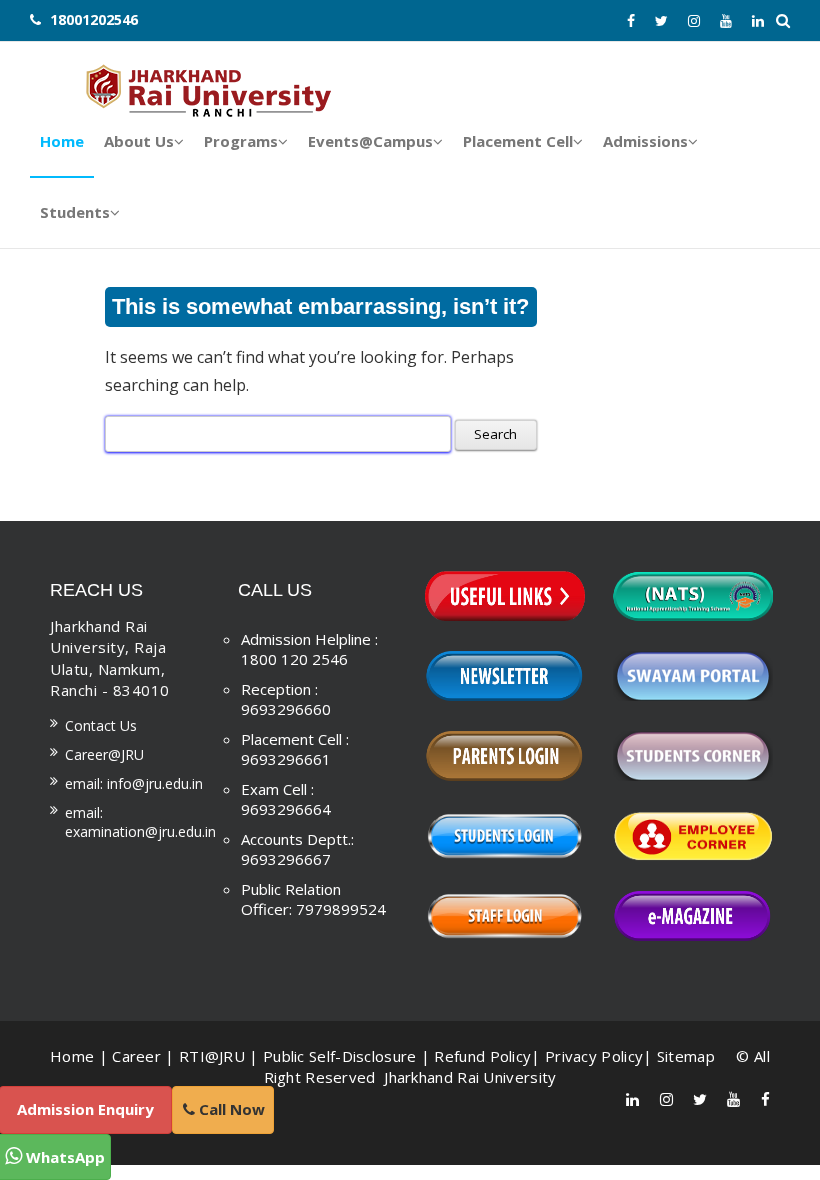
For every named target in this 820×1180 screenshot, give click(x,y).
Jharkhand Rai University (468, 1077)
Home (72, 1056)
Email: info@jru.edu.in (134, 783)
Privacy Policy (594, 1056)
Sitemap (686, 1056)
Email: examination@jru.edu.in (140, 822)
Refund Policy (482, 1056)
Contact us (101, 725)
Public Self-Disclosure (340, 1056)
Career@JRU (104, 754)
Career (136, 1056)
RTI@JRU (212, 1056)
